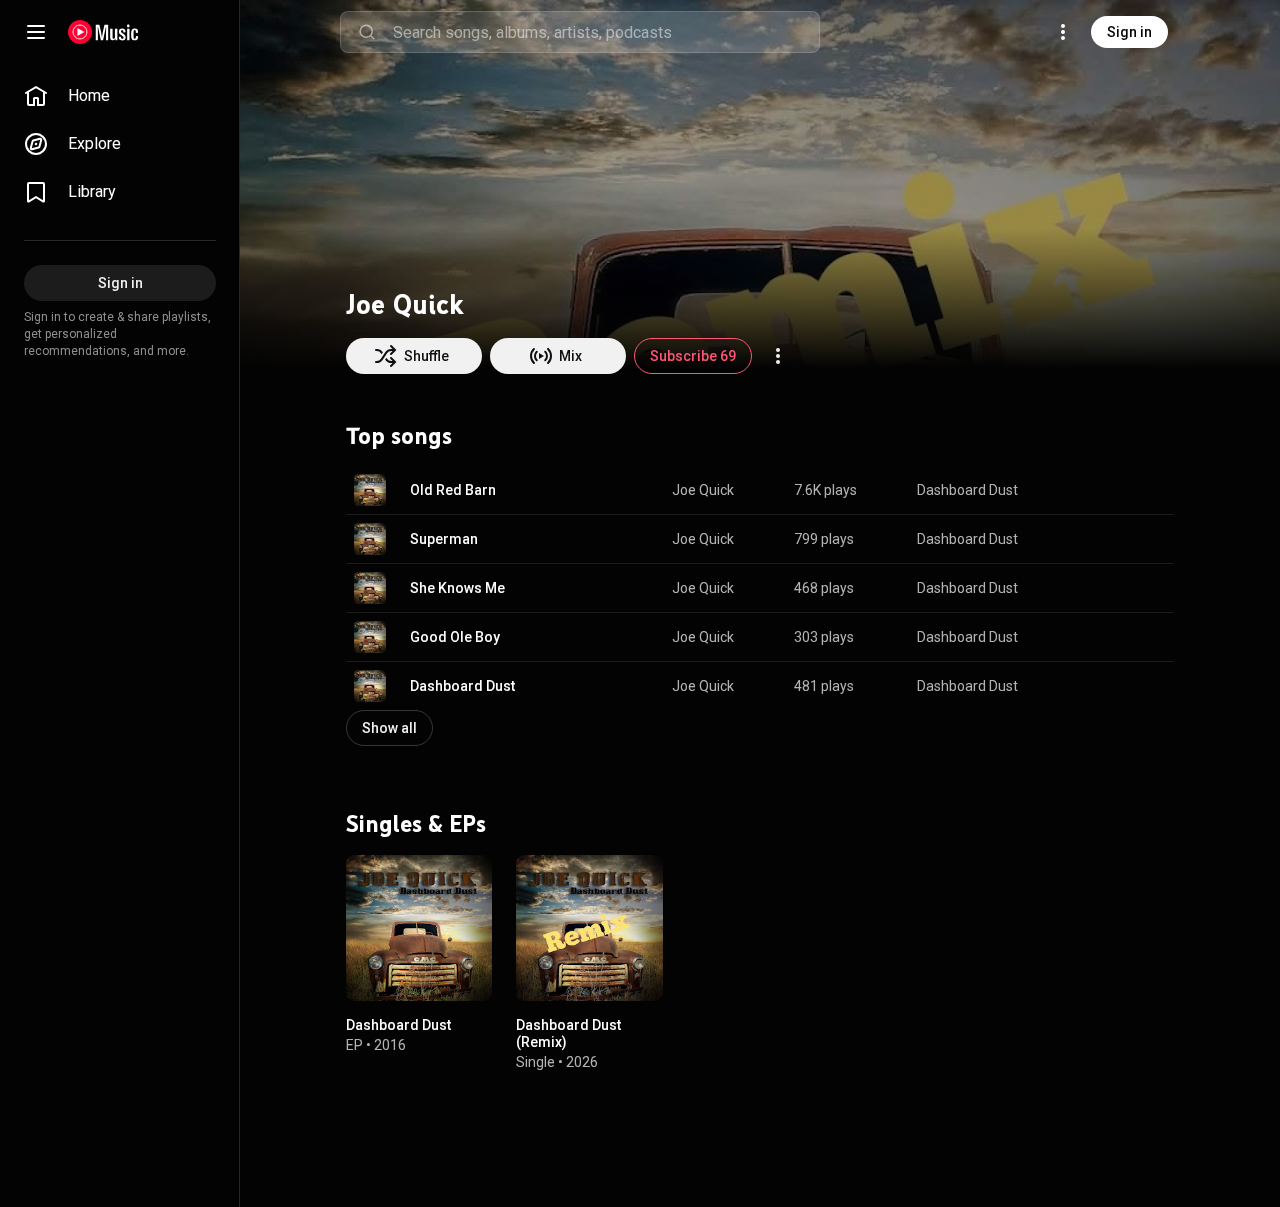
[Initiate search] (367, 32)
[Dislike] (1096, 490)
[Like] (1058, 490)
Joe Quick (703, 490)
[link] (120, 96)
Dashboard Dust (967, 490)
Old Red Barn (453, 490)
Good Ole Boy (455, 637)
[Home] (103, 32)
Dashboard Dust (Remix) (568, 1034)
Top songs (399, 436)
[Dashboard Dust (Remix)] (589, 928)
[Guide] (36, 32)
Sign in (1129, 32)
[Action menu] (778, 356)
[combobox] (606, 32)
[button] (370, 490)
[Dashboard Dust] (419, 928)
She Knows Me (457, 588)
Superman (444, 539)
